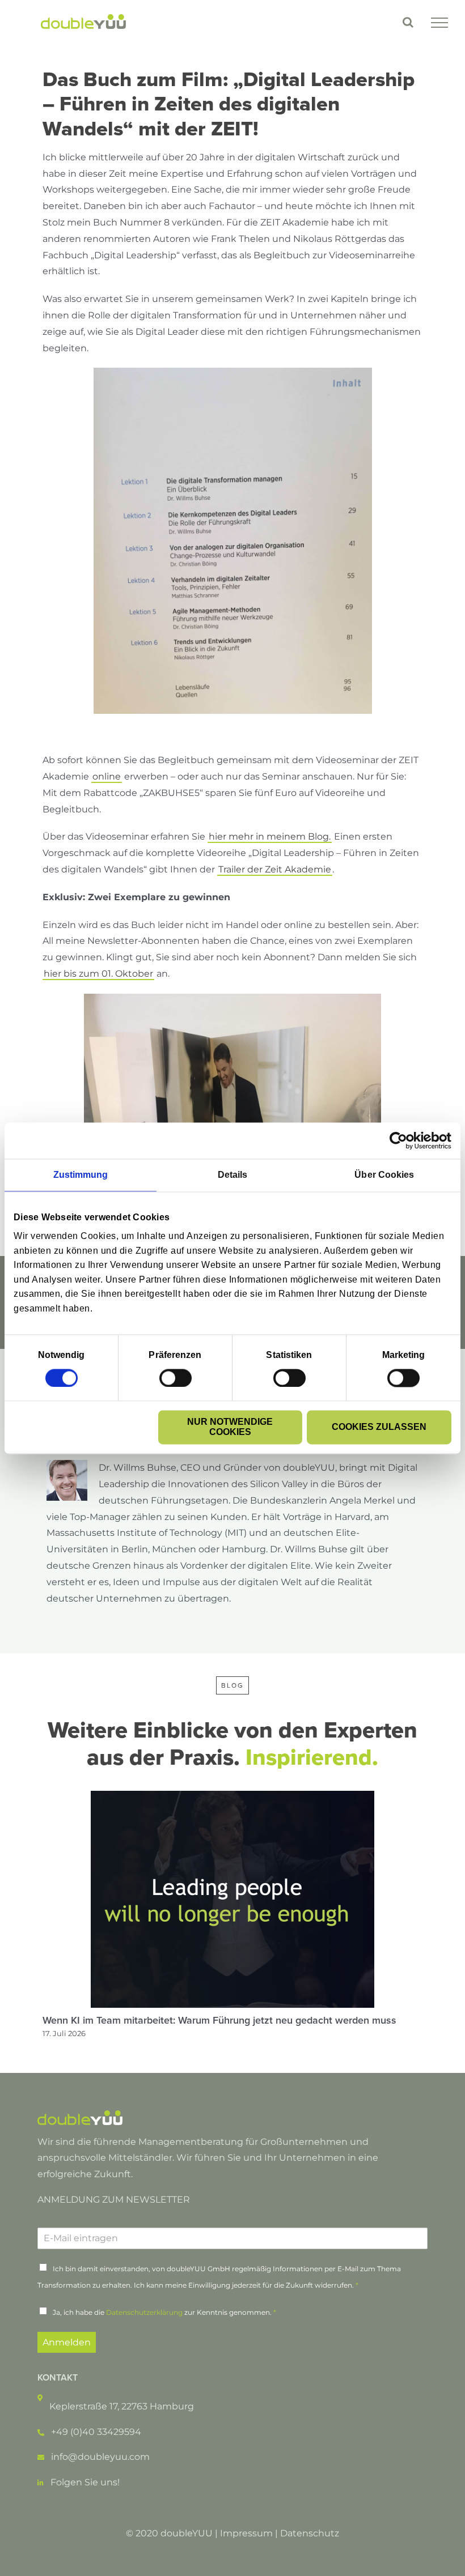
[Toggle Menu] (439, 23)
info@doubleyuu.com (100, 2457)
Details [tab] (233, 1175)
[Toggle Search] (408, 22)
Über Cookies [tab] (384, 1175)
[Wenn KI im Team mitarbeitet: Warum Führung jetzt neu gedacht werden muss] (232, 1796)
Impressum (246, 2533)
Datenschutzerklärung (144, 2312)
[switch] (176, 1378)
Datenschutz (310, 2533)
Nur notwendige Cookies (230, 1427)
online (107, 776)
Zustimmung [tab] (81, 1175)
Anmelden (67, 2342)
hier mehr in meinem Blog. (270, 836)
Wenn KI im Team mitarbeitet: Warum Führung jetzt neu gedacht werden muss (219, 2020)
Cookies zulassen (379, 1427)
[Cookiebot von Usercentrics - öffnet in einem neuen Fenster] (402, 1140)
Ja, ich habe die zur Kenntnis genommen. (164, 2312)
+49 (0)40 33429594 (96, 2432)
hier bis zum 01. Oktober (98, 974)
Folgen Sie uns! (85, 2482)
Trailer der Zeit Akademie (275, 869)
